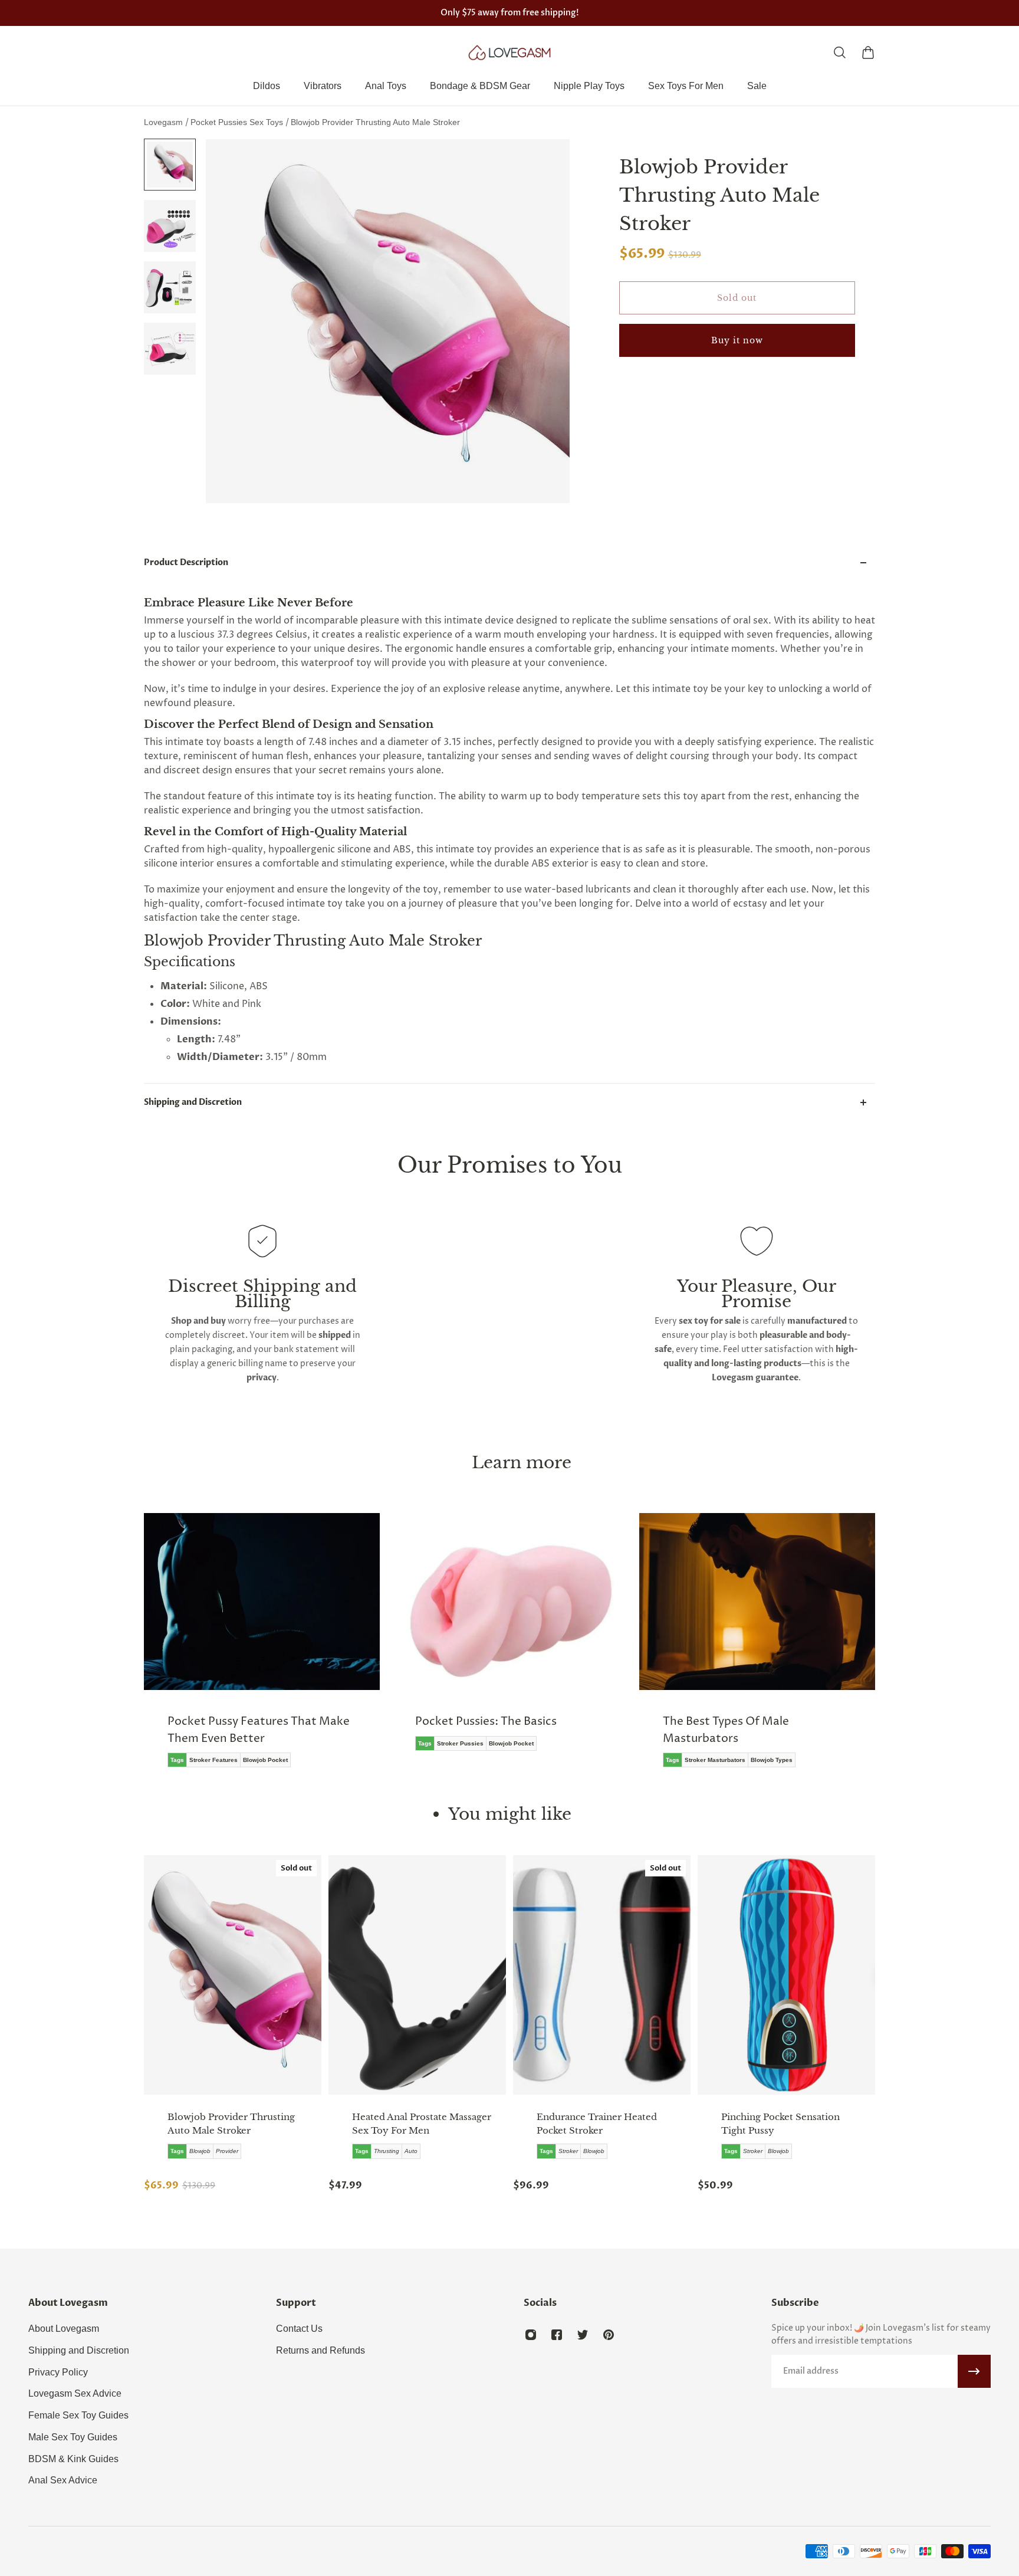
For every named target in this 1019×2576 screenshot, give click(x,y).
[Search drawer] (840, 52)
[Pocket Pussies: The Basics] (509, 1640)
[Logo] (509, 52)
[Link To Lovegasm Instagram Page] (531, 2335)
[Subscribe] (974, 2371)
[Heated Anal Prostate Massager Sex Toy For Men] (417, 1975)
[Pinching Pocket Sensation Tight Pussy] (786, 1975)
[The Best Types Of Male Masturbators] (757, 1649)
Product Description (186, 562)
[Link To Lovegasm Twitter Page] (583, 2335)
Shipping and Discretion (193, 1102)
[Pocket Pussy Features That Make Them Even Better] (262, 1649)
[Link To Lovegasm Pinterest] (609, 2335)
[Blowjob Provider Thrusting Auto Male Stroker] (233, 1975)
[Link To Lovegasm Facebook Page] (557, 2335)
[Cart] (868, 52)
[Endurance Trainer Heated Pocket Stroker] (602, 1975)
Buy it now (737, 340)
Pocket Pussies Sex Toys (238, 122)
